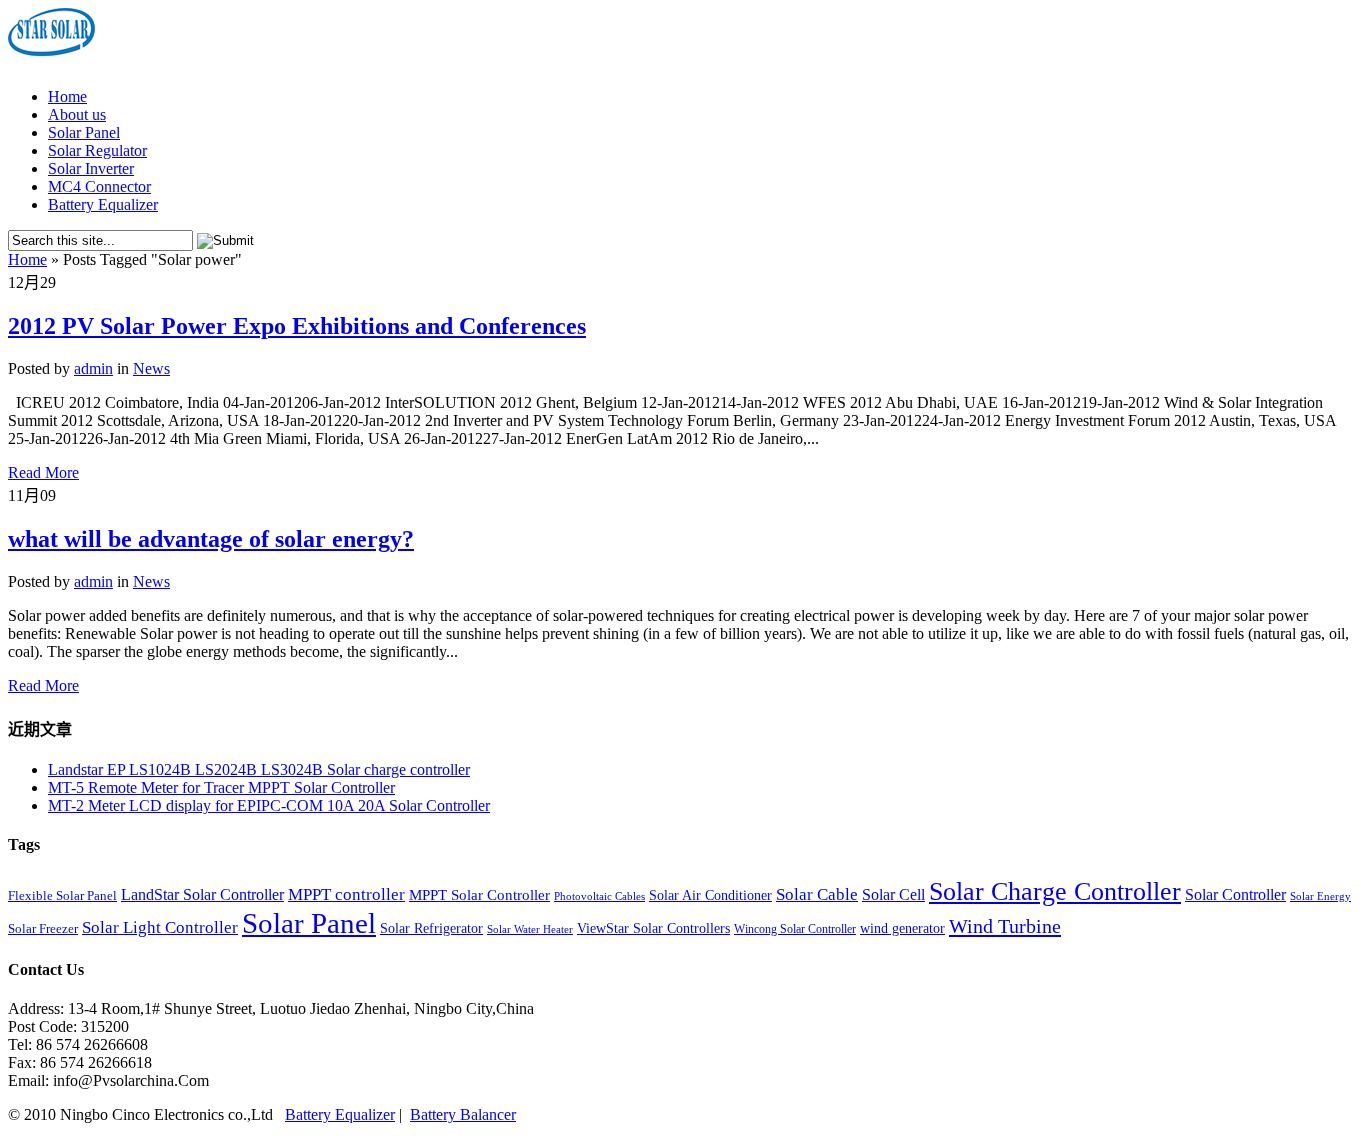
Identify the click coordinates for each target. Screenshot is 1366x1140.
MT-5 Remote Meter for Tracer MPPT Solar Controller (221, 787)
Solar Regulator (97, 150)
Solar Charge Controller (1055, 891)
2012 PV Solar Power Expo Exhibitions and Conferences (297, 326)
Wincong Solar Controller (795, 929)
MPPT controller (346, 894)
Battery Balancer (463, 1114)
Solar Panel (84, 132)
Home (67, 96)
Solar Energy (1320, 896)
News (151, 368)
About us (77, 114)
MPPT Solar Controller (479, 894)
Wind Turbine (1005, 926)
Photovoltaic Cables (599, 896)
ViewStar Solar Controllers (653, 928)
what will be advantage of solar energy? (211, 539)
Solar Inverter (91, 168)
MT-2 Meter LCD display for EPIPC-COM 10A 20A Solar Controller (269, 805)
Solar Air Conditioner (710, 895)
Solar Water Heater (530, 929)
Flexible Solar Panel (62, 896)
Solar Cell (893, 894)
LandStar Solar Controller (202, 894)
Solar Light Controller (160, 927)
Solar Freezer (43, 929)
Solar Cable (817, 894)
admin (93, 368)
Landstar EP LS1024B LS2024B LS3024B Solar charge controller (259, 769)
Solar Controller (1235, 894)
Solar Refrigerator (431, 928)
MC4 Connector (99, 186)
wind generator (902, 928)
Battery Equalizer (103, 204)
